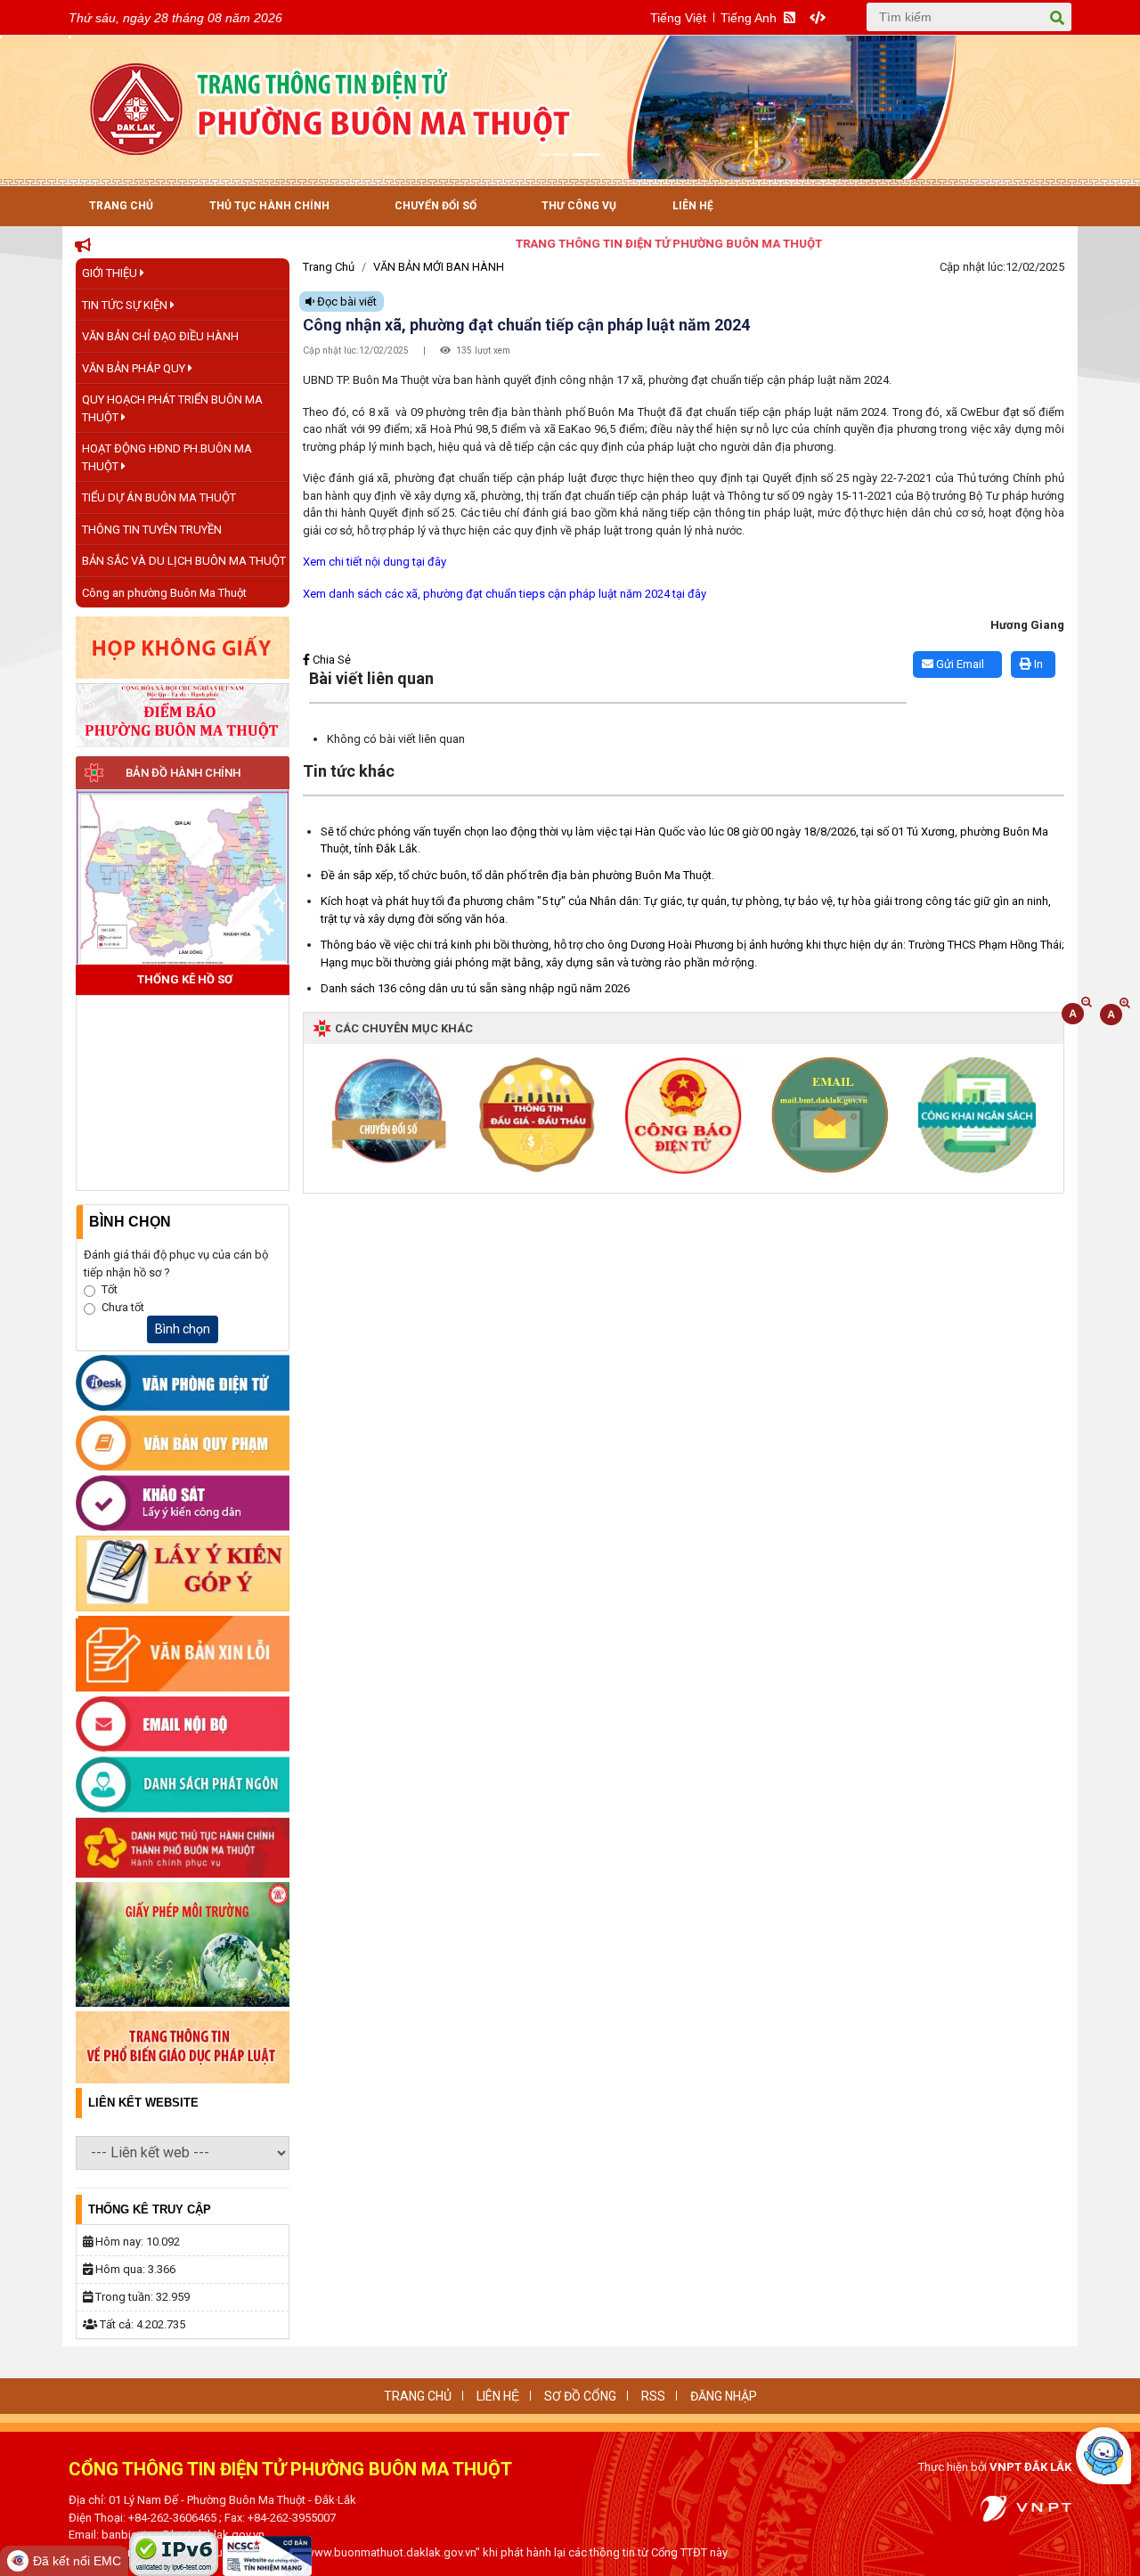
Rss (653, 2396)
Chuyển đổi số (436, 206)
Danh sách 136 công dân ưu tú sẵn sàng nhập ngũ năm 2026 (475, 988)
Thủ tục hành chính (269, 206)
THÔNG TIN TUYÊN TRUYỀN (152, 530)
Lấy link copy (330, 643)
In (1037, 664)
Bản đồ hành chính (183, 773)
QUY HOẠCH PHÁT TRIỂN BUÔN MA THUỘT (172, 408)
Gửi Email (959, 664)
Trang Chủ (121, 206)
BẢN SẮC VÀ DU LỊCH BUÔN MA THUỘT (184, 561)
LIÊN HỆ (498, 2396)
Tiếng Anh (749, 18)
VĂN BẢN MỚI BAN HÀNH (439, 267)
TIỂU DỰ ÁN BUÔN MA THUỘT (159, 497)
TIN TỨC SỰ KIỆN (126, 305)
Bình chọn (183, 1329)
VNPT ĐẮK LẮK (1030, 2467)
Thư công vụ (579, 206)
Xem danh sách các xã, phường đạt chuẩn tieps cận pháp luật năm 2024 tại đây (505, 594)
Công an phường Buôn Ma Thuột (164, 593)
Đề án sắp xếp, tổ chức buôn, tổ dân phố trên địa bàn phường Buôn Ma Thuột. (517, 875)
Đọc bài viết (346, 302)
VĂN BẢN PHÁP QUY (135, 368)
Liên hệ (693, 206)
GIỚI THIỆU (111, 273)
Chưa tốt (123, 1307)
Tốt (110, 1289)
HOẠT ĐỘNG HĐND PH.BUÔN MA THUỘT (167, 457)
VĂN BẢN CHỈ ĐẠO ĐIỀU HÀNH (160, 336)
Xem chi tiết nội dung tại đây (375, 562)
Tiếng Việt (678, 18)
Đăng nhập (724, 2396)
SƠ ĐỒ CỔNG (580, 2396)
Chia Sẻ (330, 660)
